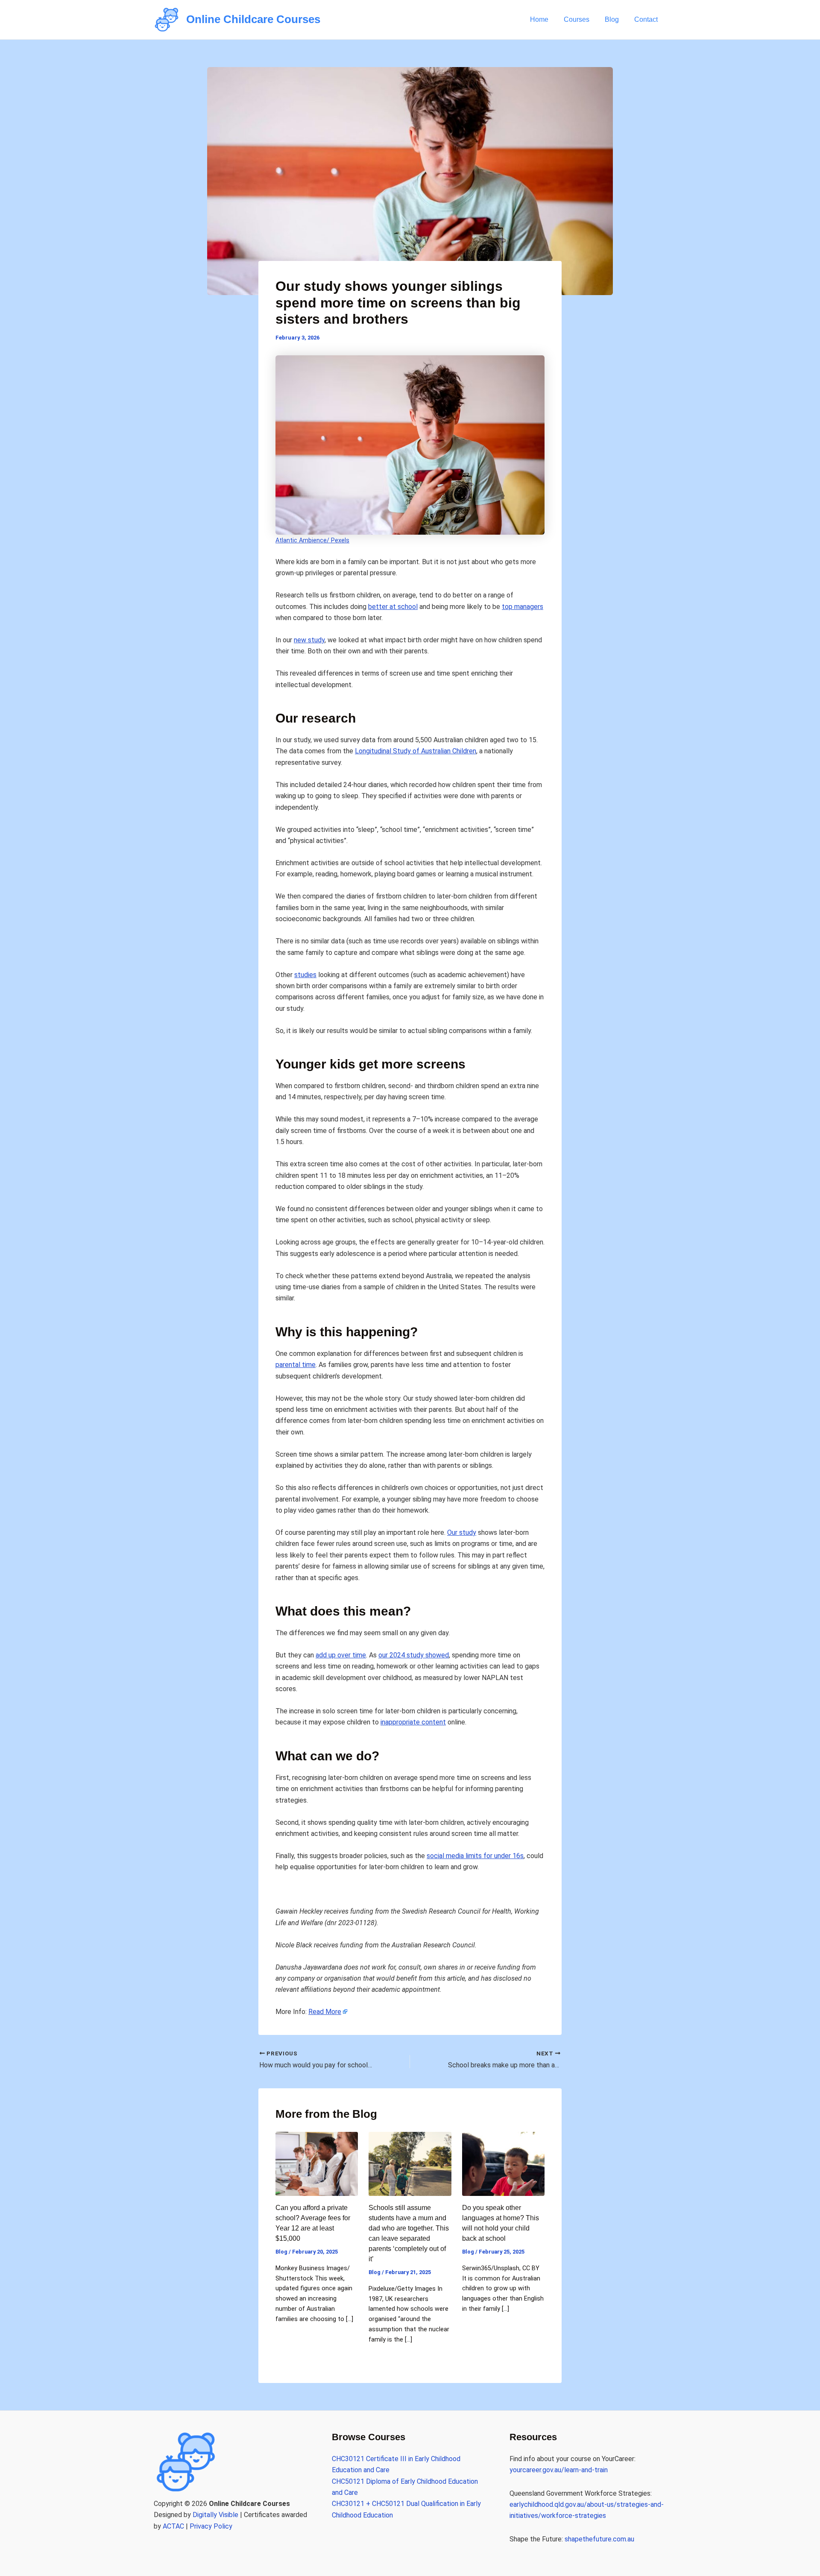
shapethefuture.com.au (599, 2539)
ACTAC (173, 2526)
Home (539, 19)
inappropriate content (413, 1722)
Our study (462, 1532)
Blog (612, 19)
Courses (577, 19)
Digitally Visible (215, 2515)
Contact (646, 19)
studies (305, 975)
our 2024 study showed (414, 1655)
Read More (325, 2012)
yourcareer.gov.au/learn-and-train (559, 2470)
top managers (523, 607)
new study (309, 640)
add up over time (341, 1655)
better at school (393, 607)
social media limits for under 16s (475, 1856)
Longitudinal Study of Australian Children (416, 751)
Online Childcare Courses (253, 19)
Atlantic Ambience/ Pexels (312, 540)
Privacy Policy (211, 2526)
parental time (296, 1365)
